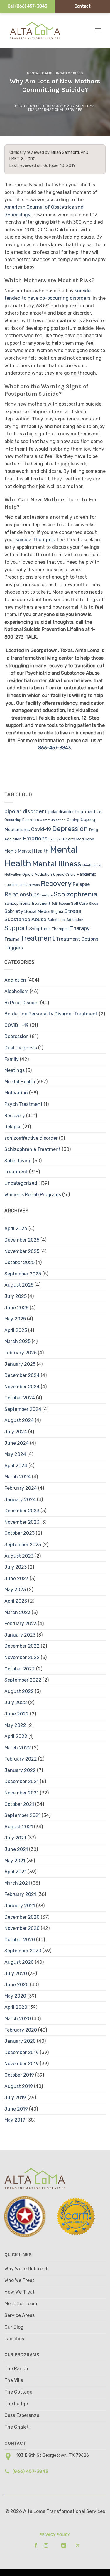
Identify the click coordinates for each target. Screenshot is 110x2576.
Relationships (22, 894)
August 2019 (19, 2086)
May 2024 (15, 1454)
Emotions (35, 838)
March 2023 (17, 1612)
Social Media (37, 911)
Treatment (38, 938)
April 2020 (16, 2007)
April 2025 (16, 1330)
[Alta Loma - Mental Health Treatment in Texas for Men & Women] (40, 30)
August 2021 (19, 1827)
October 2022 (20, 1669)
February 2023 (21, 1624)
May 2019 (15, 2120)
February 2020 (21, 2030)
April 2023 (16, 1601)
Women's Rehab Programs (33, 1195)
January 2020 (20, 2041)
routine (47, 895)
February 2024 (21, 1488)
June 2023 (16, 1578)
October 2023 (20, 1533)
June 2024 (17, 1443)
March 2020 (18, 2019)
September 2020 (23, 1951)
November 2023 (22, 1522)
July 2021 (15, 1838)
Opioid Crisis (64, 874)
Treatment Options (77, 939)
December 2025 (22, 1240)
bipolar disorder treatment (70, 812)
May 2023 (15, 1590)
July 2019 (15, 2097)
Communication (53, 820)
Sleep (94, 904)
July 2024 (16, 1432)
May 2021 (15, 1861)
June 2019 (16, 2109)
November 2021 (22, 1793)
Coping (73, 820)
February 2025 (21, 1353)
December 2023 (22, 1511)
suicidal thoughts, (36, 540)
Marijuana (85, 839)
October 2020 (20, 1940)
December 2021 (22, 1781)
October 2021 (19, 1804)
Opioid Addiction (37, 874)
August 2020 (19, 1962)
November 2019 (22, 2064)
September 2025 (23, 1274)
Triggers (14, 948)
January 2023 (20, 1635)
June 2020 (17, 1985)
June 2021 (16, 1849)
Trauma (12, 939)
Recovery (56, 884)
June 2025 (16, 1308)
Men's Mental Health (27, 851)
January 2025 (20, 1364)
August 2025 (19, 1285)
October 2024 (20, 1398)
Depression (70, 829)
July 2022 (16, 1702)
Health (69, 839)
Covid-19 (41, 829)
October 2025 (20, 1262)
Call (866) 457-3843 (27, 6)
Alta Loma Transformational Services (61, 108)
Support (16, 928)
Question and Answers (22, 885)
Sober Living (18, 1161)
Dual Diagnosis (21, 1048)
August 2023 (19, 1556)
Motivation (13, 875)
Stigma (57, 912)
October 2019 (19, 2075)
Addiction (15, 980)
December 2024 (22, 1375)
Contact (83, 6)
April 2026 (16, 1228)
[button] (98, 30)
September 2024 (23, 1409)
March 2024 (18, 1477)
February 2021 (20, 1894)
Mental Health (40, 73)
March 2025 (17, 1341)
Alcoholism (16, 991)
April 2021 (15, 1872)
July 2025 (16, 1296)
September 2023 (23, 1545)
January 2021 (20, 1906)
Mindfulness (92, 865)
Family (12, 1059)
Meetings (15, 1070)
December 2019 (22, 2052)
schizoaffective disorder (31, 1138)
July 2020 (16, 1974)
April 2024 (16, 1466)
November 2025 (22, 1251)
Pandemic (86, 874)
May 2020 (15, 1996)
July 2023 (16, 1567)
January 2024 (20, 1500)
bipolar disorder (24, 811)
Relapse (81, 884)
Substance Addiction (65, 920)
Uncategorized (69, 73)
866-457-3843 (54, 748)
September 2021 (22, 1815)
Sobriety (14, 911)
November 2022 (22, 1657)
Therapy (80, 928)
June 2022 (17, 1714)
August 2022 (19, 1691)
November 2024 (22, 1387)
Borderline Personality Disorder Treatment (51, 1014)
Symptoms (40, 929)
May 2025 (15, 1319)
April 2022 (16, 1736)
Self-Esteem (61, 904)
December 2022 (22, 1646)
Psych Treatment (23, 1104)
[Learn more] (34, 2545)
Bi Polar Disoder (22, 1003)
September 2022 (23, 1680)
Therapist (60, 929)
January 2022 (20, 1770)
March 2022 (18, 1748)
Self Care (79, 903)
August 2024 (19, 1420)
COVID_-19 (17, 1025)
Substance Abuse (25, 919)
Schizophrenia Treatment (27, 903)
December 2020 (22, 1917)
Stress (73, 911)
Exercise (55, 839)
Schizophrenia (76, 894)
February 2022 (21, 1759)
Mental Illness (57, 864)
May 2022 (15, 1725)
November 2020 (22, 1928)
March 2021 (17, 1883)
